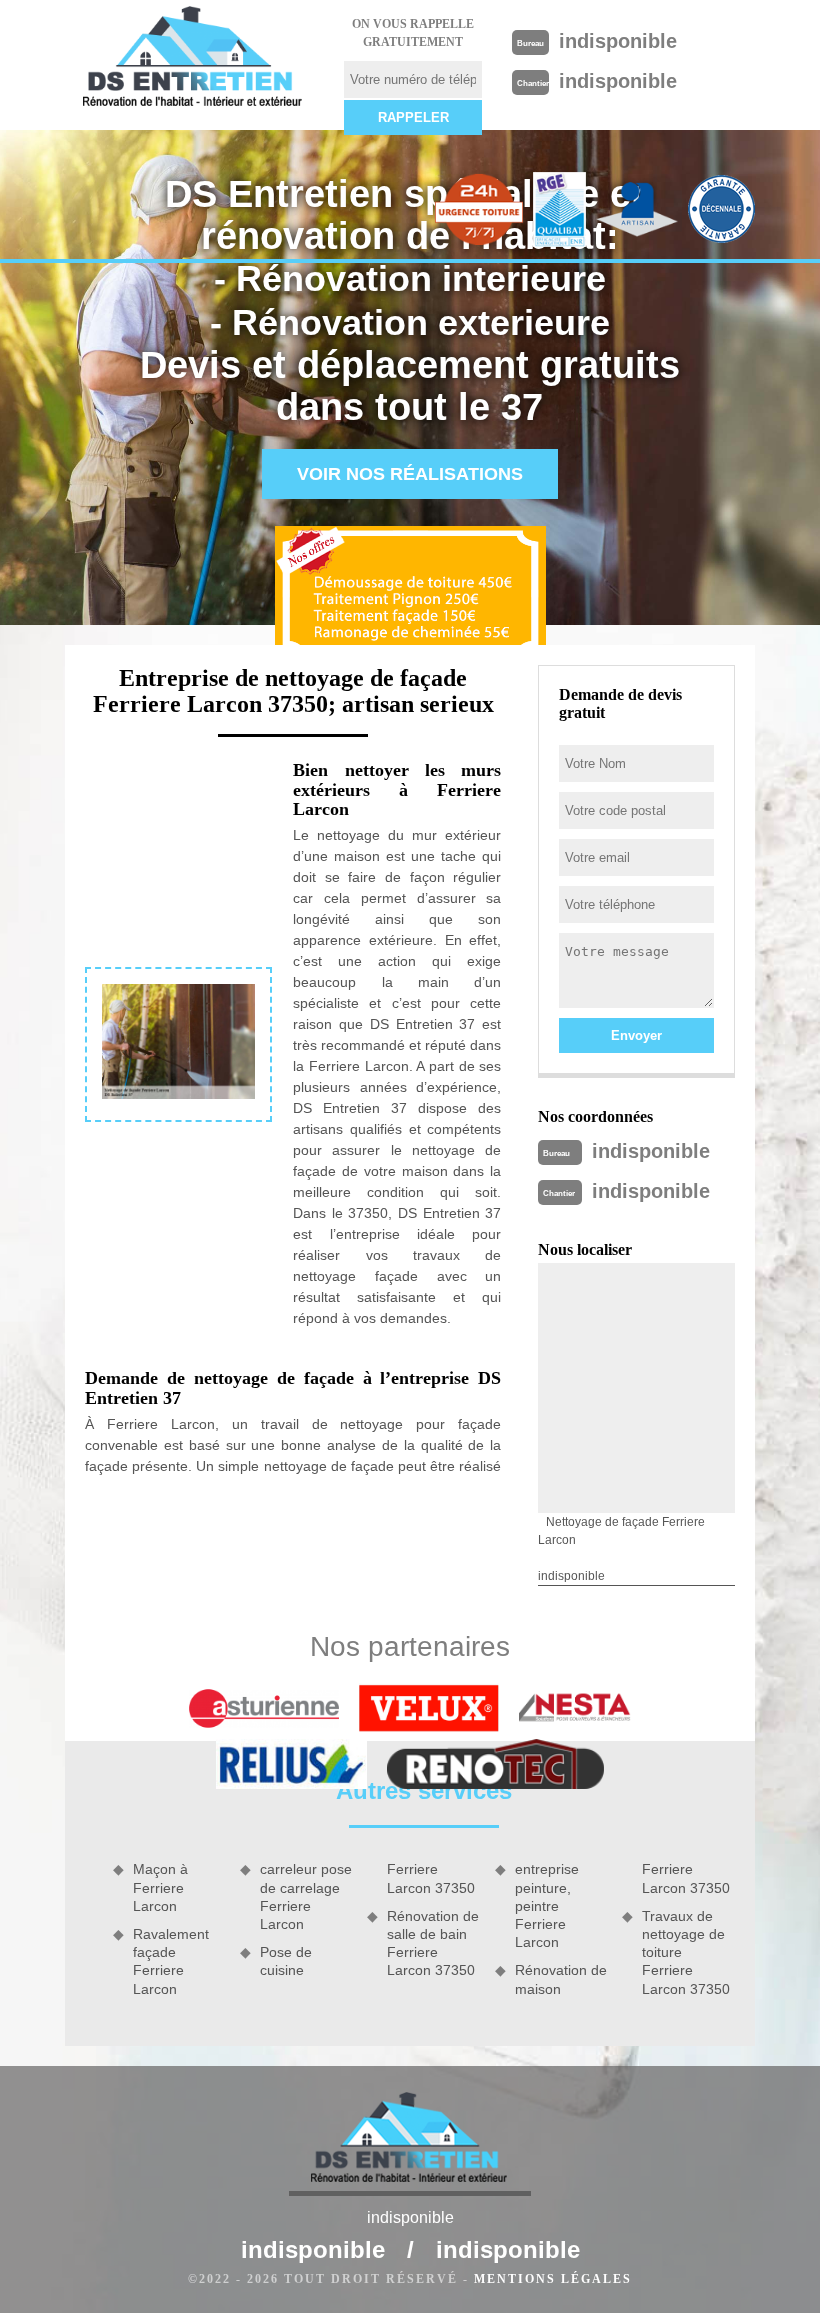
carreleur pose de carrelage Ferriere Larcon (306, 1896)
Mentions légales (553, 2279)
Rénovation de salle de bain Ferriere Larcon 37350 (433, 1943)
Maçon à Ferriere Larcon (160, 1887)
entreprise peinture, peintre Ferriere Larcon (547, 1905)
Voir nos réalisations (410, 474)
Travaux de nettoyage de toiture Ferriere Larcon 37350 (686, 1952)
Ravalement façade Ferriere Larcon (171, 1961)
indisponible (618, 41)
